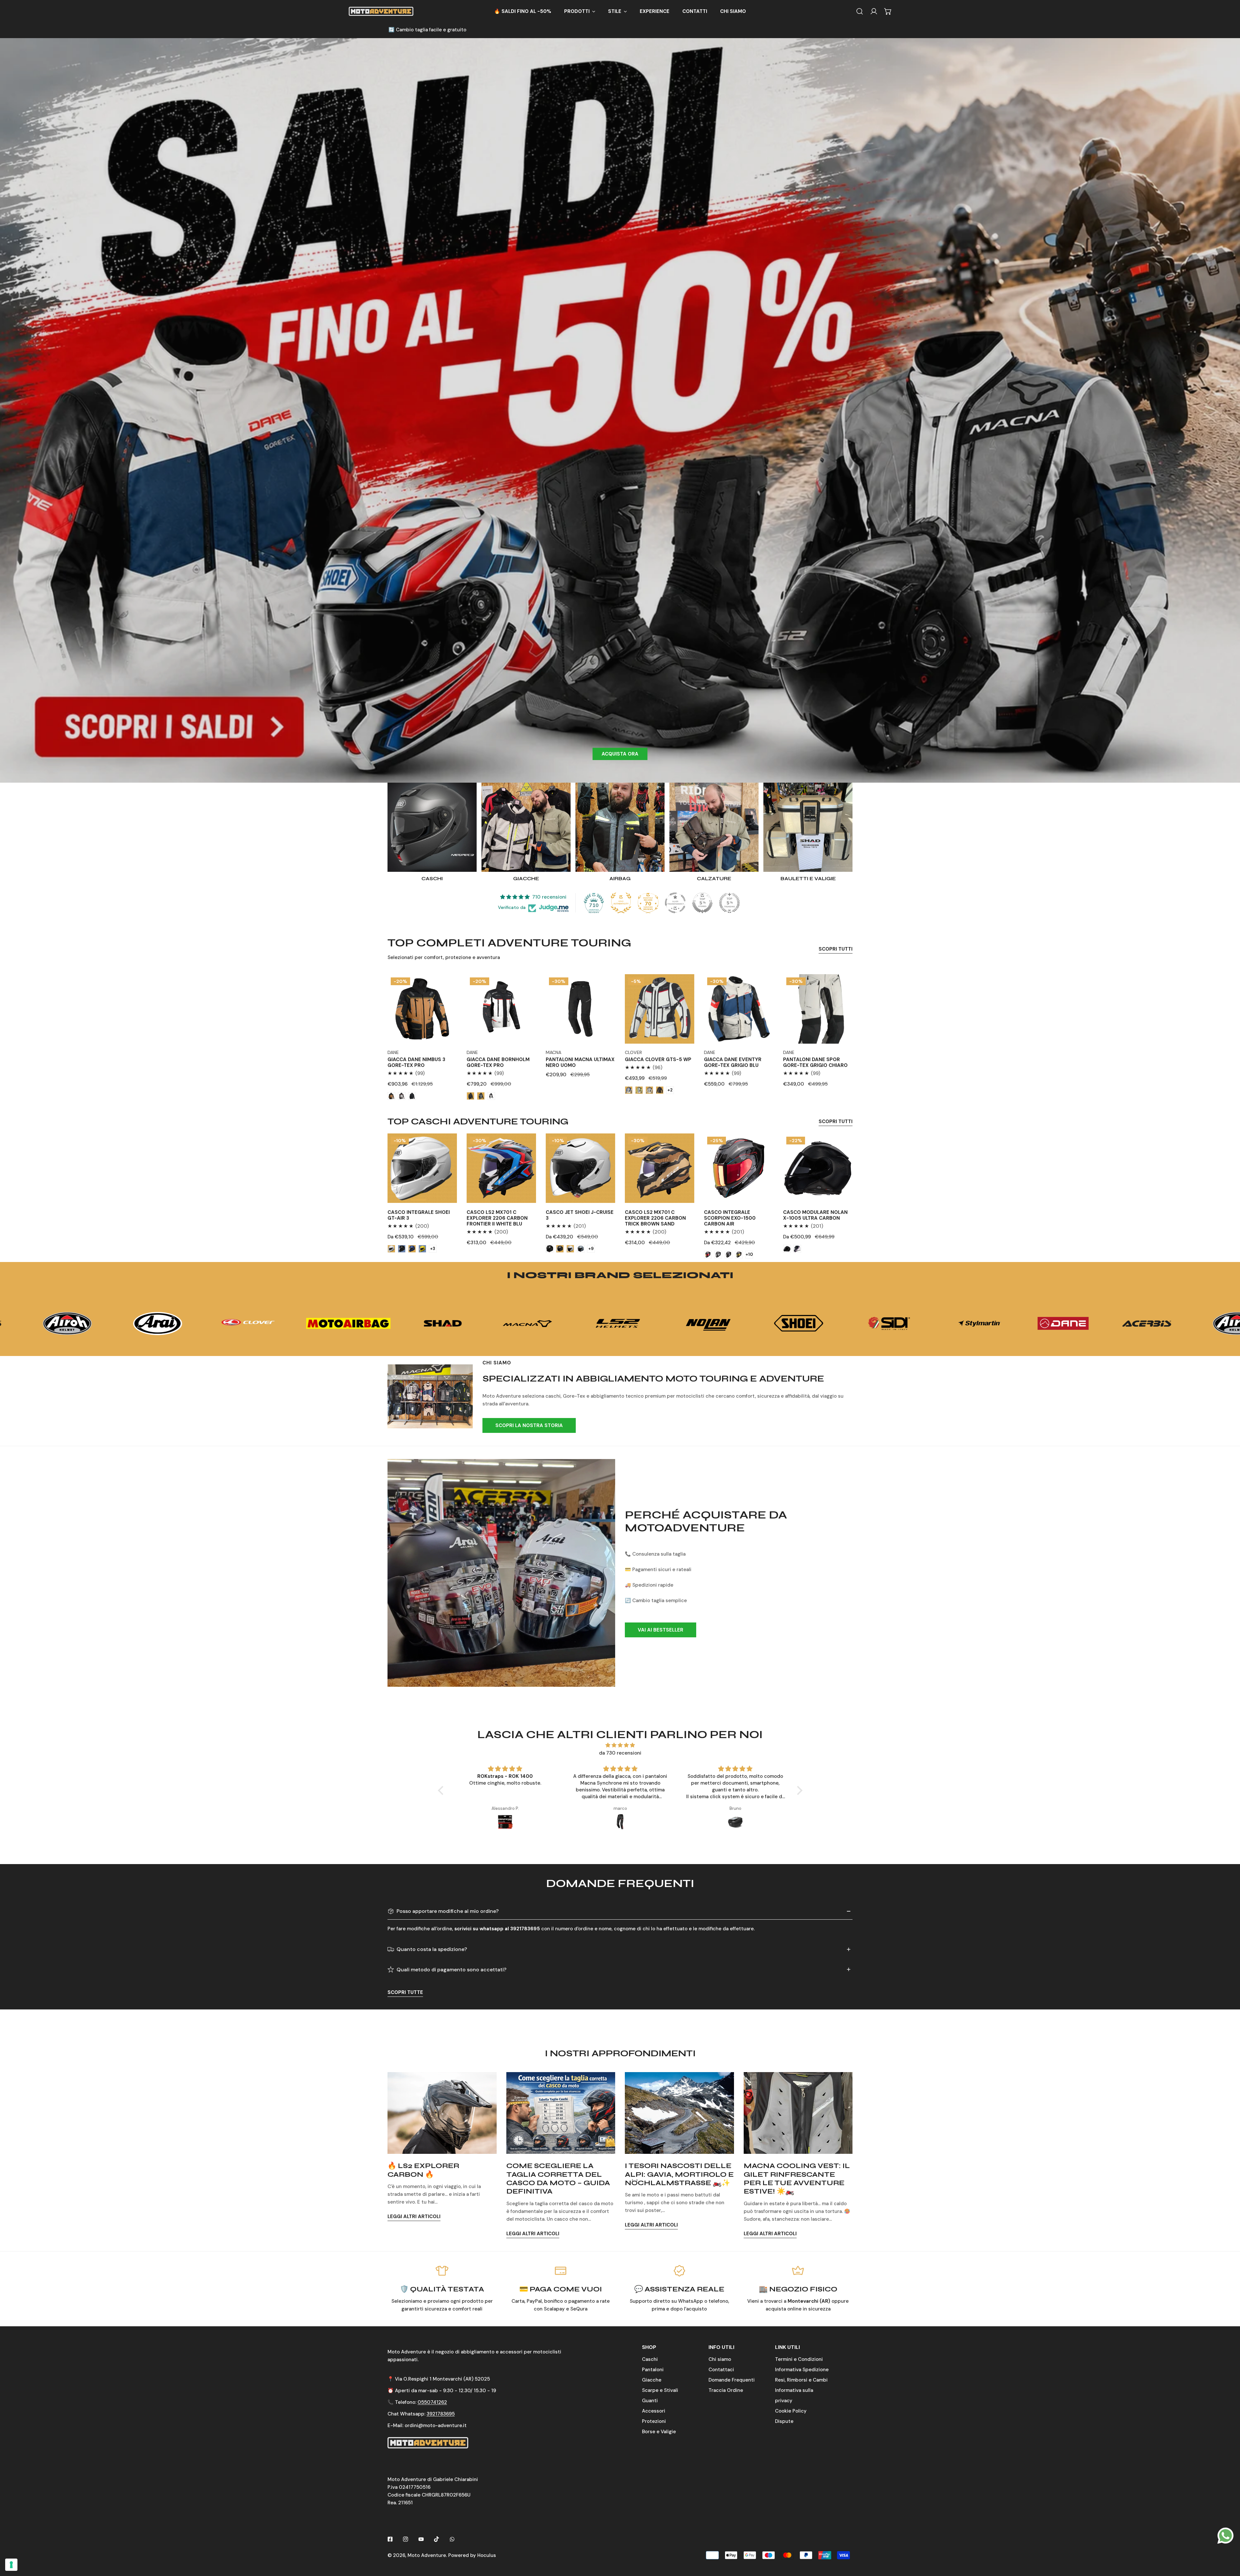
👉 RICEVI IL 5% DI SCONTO (620, 1331)
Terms (579, 1366)
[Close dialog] (687, 1183)
